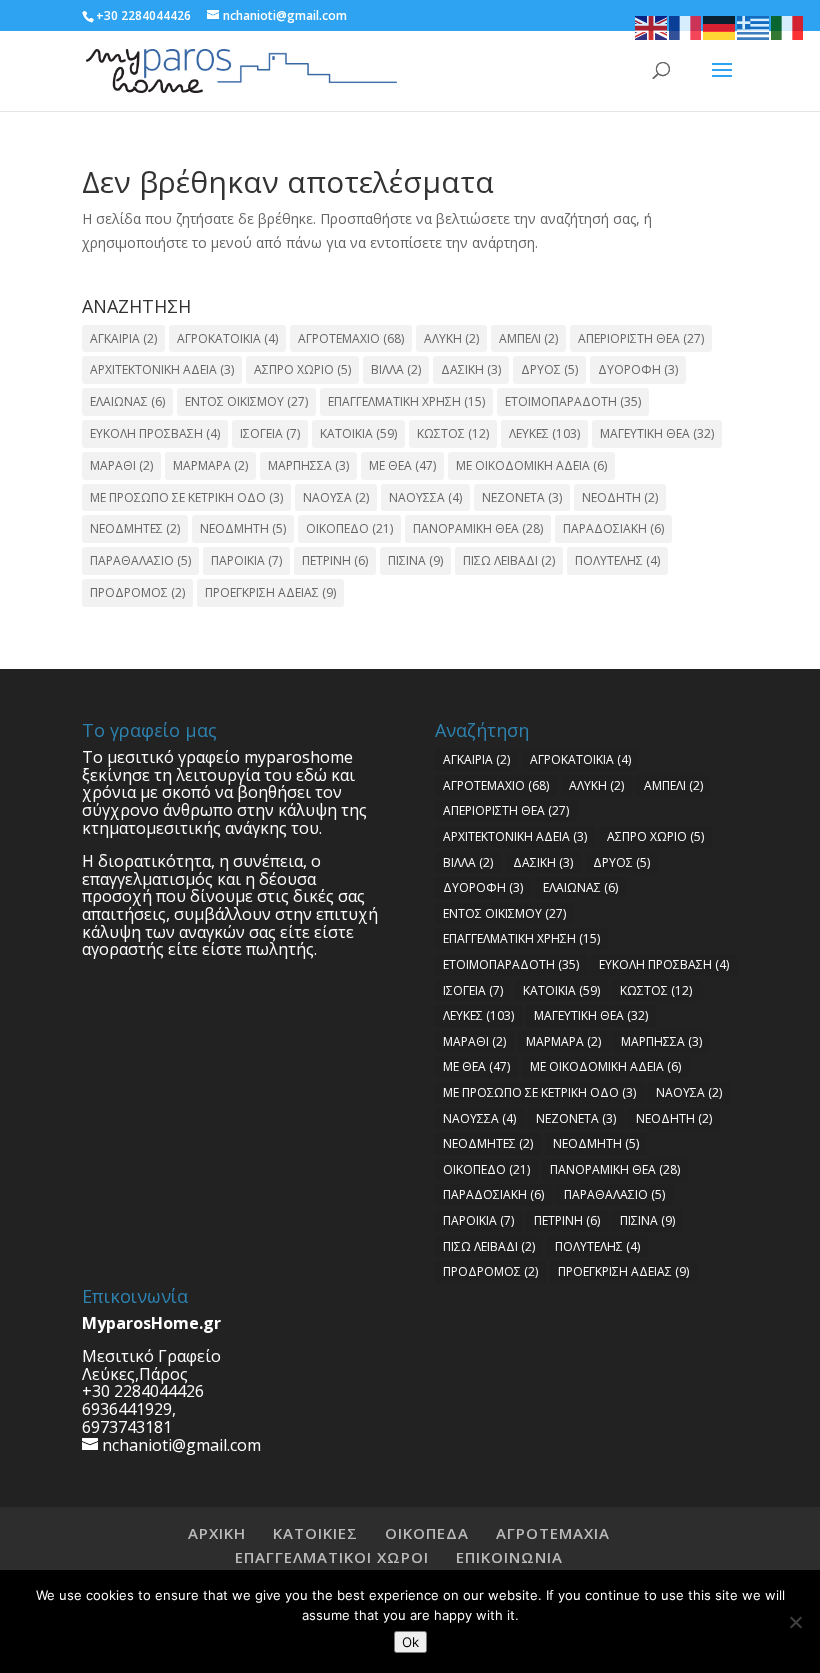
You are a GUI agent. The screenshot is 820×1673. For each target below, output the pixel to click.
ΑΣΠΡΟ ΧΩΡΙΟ (302, 369)
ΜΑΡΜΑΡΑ (210, 465)
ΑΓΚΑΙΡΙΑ (123, 338)
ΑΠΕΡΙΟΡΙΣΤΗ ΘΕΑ (641, 338)
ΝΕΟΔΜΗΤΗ (243, 528)
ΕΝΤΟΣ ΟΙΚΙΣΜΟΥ (246, 401)
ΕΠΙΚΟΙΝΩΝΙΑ (509, 1557)
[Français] (686, 26)
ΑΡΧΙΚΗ (217, 1533)
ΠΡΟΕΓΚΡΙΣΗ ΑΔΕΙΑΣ (270, 592)
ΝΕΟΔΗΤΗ (620, 497)
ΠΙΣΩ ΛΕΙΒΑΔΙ (509, 560)
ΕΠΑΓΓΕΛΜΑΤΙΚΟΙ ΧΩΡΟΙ (332, 1557)
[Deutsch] (720, 26)
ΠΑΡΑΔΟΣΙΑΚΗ (613, 528)
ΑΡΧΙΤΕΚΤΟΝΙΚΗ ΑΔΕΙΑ (162, 369)
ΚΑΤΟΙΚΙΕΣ (315, 1533)
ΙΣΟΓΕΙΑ (270, 433)
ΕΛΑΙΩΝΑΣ (127, 401)
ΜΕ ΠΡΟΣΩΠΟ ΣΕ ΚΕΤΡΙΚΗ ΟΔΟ (186, 497)
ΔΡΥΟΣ (549, 369)
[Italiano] (788, 26)
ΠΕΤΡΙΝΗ (335, 560)
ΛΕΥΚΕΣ (544, 433)
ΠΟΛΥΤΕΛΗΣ (617, 560)
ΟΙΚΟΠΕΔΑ (427, 1533)
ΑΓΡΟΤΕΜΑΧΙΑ (553, 1533)
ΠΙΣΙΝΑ (415, 560)
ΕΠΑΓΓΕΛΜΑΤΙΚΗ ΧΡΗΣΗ (406, 401)
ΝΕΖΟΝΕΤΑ (522, 497)
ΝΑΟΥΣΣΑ (425, 497)
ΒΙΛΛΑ (396, 369)
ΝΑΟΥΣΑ (336, 497)
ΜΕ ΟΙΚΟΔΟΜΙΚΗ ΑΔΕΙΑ (531, 465)
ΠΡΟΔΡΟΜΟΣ (137, 592)
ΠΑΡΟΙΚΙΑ (246, 560)
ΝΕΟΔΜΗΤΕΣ (135, 528)
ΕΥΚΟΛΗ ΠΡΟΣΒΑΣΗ (155, 433)
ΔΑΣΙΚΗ (471, 369)
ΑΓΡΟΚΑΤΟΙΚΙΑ (227, 338)
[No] (795, 1622)
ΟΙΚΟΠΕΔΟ (349, 528)
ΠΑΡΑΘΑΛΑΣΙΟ (140, 560)
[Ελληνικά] (754, 26)
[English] (652, 26)
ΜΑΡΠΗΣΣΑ (308, 465)
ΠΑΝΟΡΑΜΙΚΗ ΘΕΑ (478, 528)
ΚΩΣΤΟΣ (453, 433)
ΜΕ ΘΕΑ (402, 465)
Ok (410, 1642)
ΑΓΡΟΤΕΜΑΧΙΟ (351, 338)
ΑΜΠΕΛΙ (528, 338)
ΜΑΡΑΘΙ (121, 465)
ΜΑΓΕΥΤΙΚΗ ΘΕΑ (657, 433)
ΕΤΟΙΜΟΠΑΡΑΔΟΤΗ (573, 401)
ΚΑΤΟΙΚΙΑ (358, 433)
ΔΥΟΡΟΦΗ (638, 369)
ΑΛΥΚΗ (451, 338)
